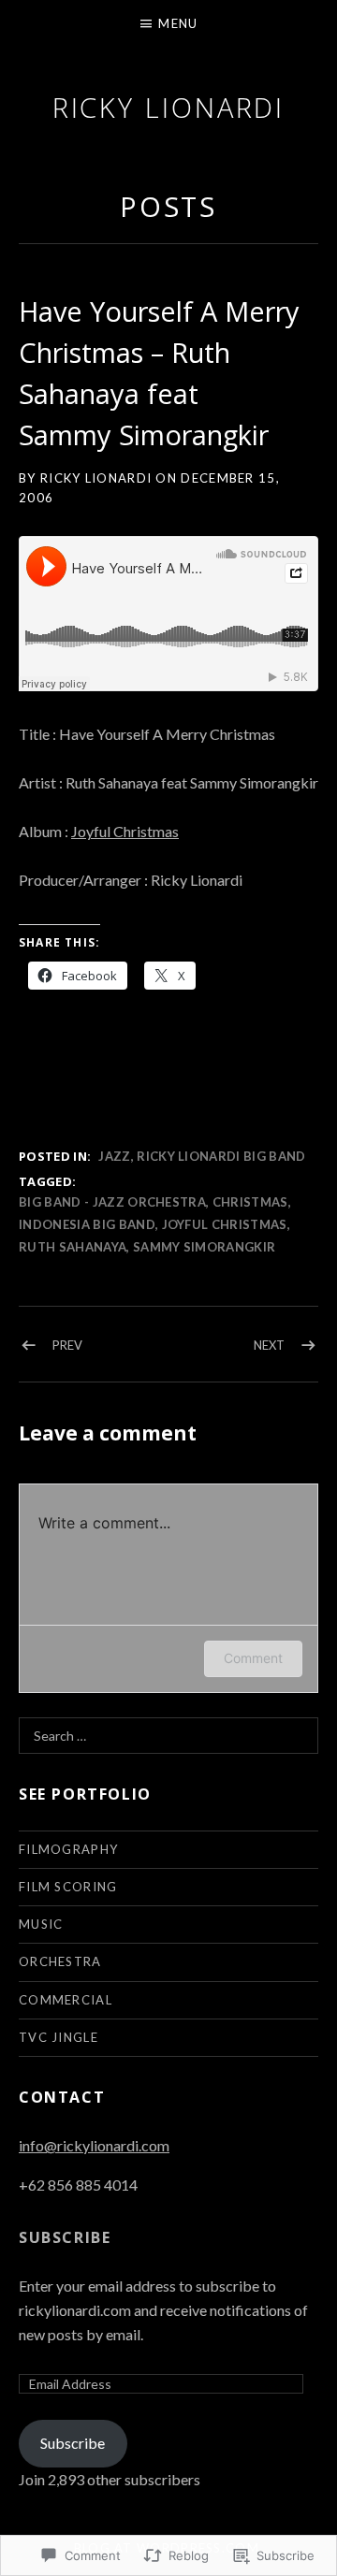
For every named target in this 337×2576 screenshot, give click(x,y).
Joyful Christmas (125, 831)
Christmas (250, 1202)
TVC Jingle (59, 2037)
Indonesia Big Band (87, 1224)
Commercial (66, 2000)
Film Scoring (68, 1887)
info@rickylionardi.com (94, 2145)
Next (269, 1345)
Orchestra (60, 1961)
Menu (178, 23)
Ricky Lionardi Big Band (221, 1156)
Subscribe (65, 2237)
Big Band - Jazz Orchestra (112, 1202)
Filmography (68, 1849)
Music (41, 1924)
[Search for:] (168, 1736)
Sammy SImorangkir (205, 1247)
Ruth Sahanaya (73, 1247)
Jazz (114, 1156)
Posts (169, 206)
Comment (253, 1658)
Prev (67, 1345)
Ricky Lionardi (169, 107)
